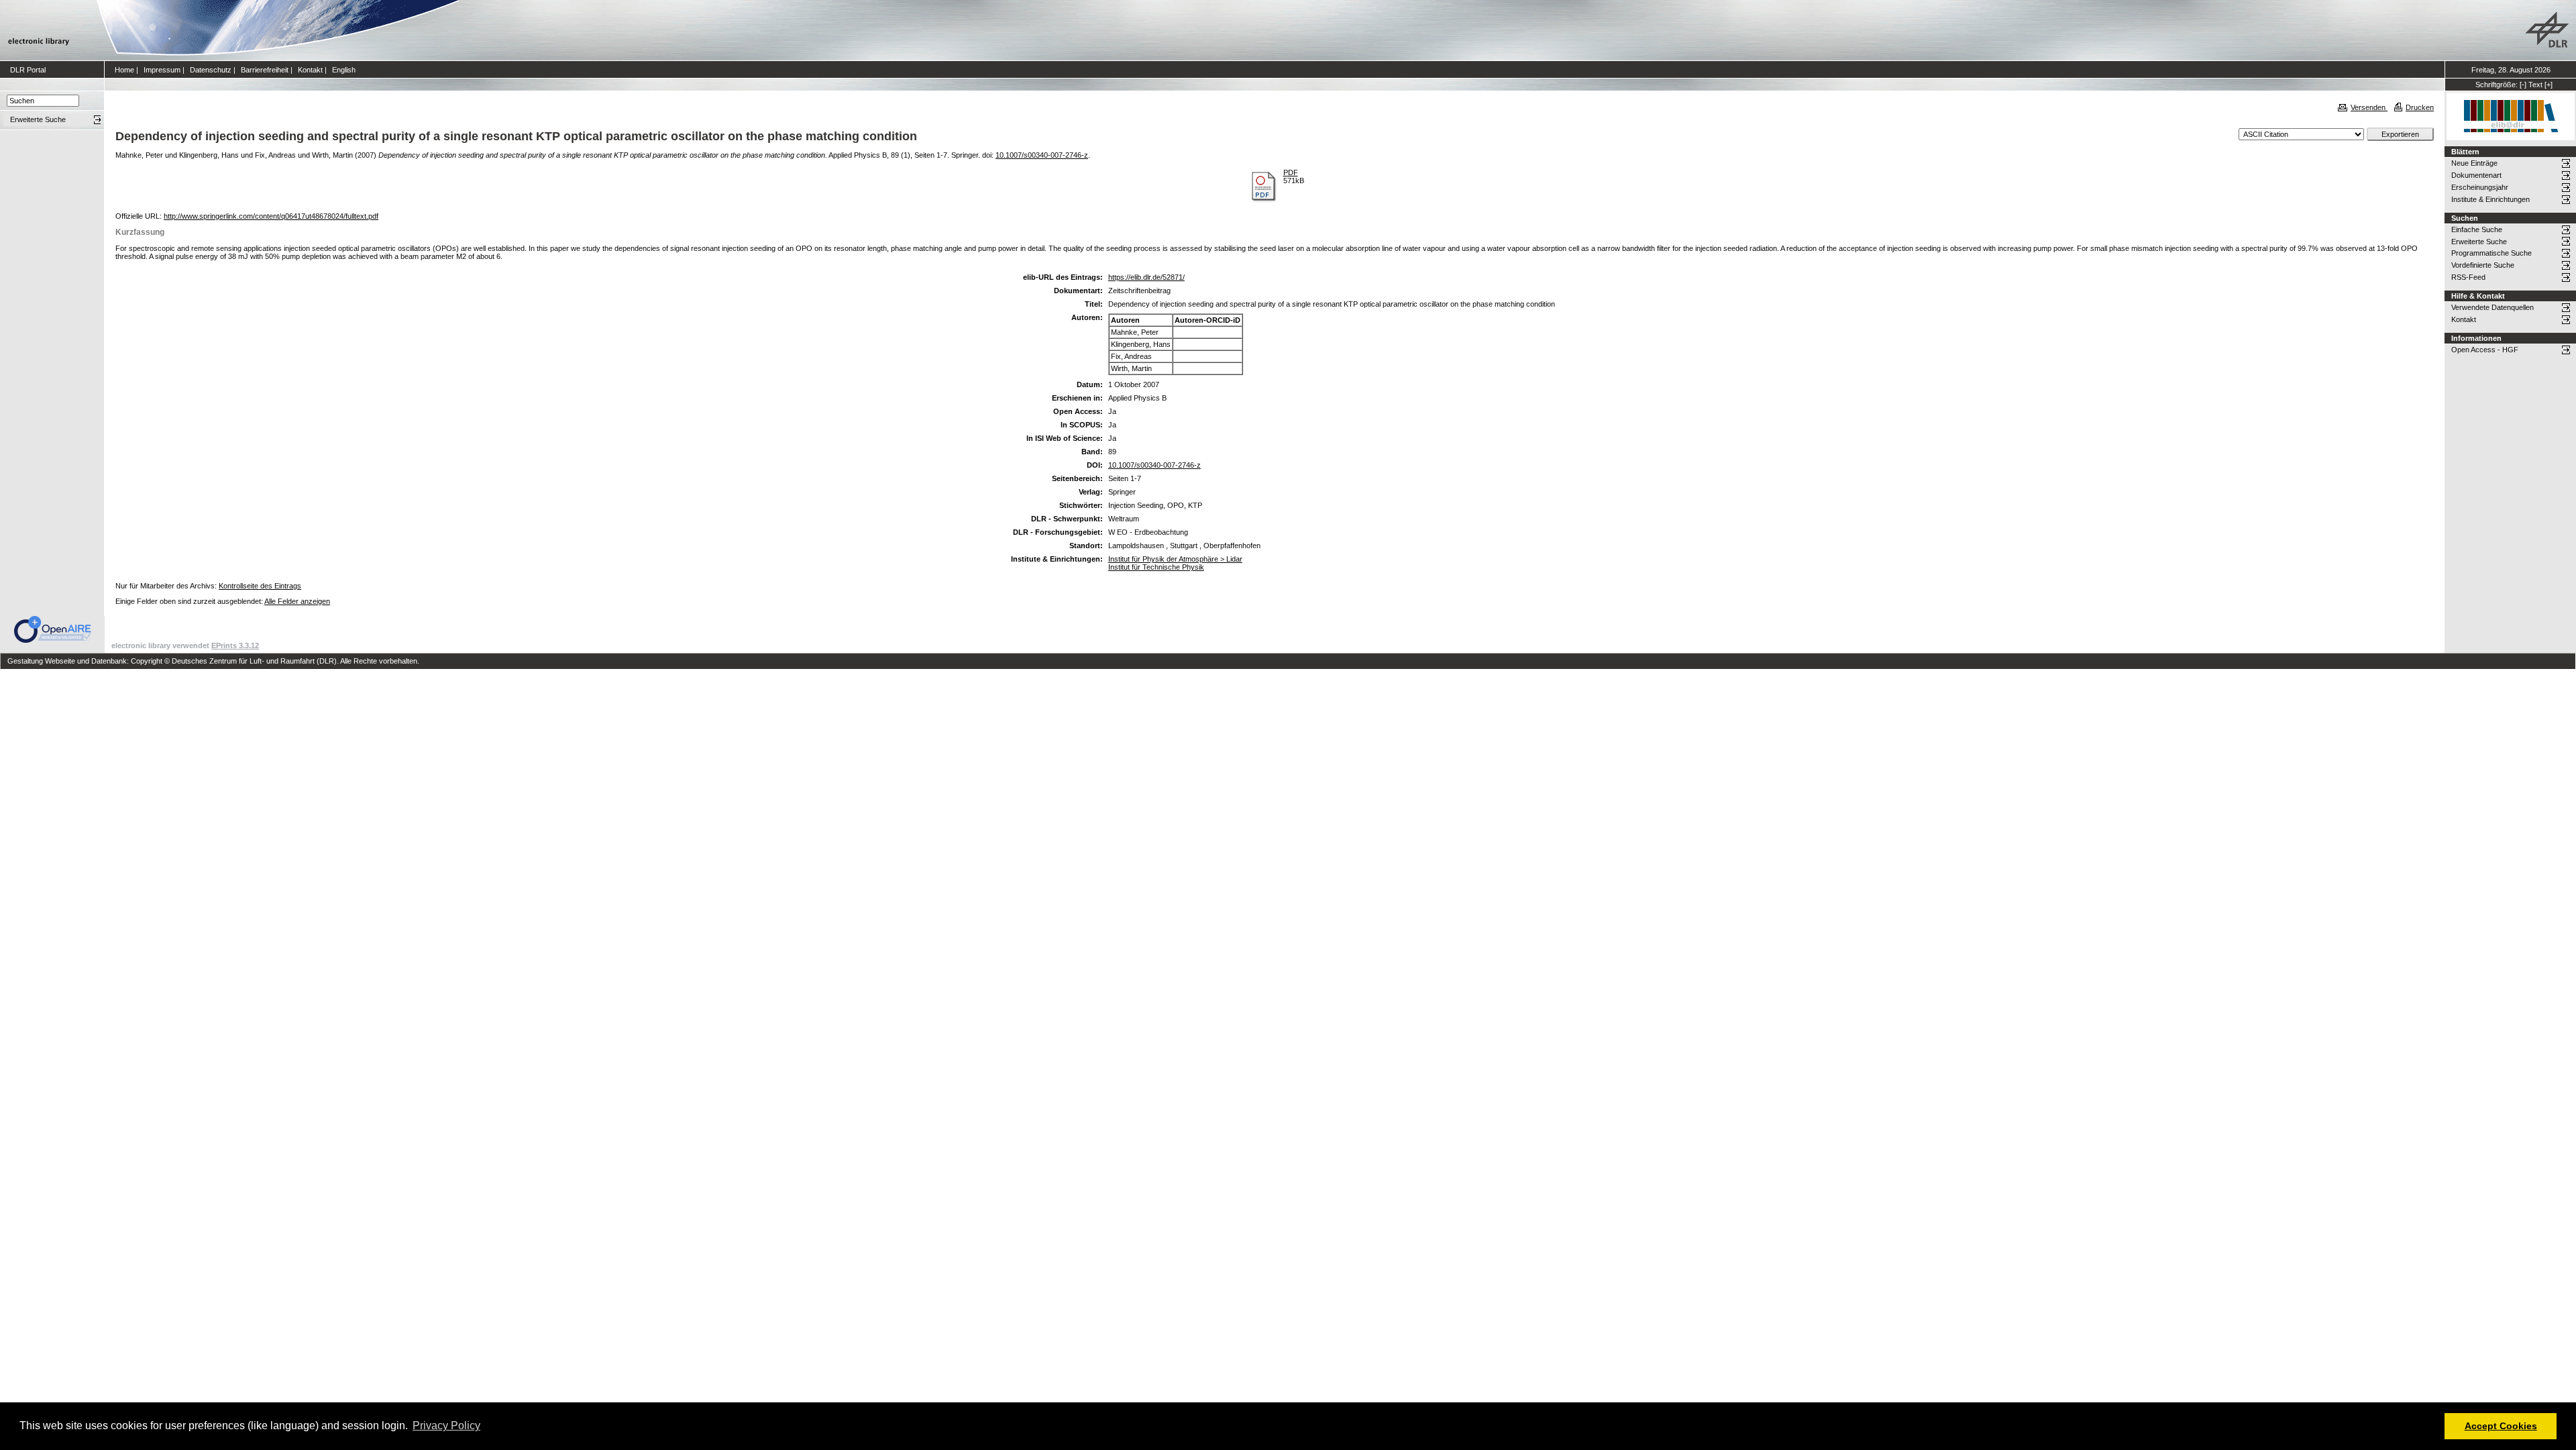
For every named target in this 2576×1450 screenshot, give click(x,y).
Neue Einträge (2474, 163)
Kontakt (310, 70)
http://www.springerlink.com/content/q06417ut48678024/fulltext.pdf (271, 216)
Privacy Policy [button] (446, 1426)
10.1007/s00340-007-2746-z (1042, 155)
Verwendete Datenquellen (2492, 307)
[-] (2523, 85)
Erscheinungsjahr (2480, 187)
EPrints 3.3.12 (235, 645)
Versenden (2369, 107)
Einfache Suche (2477, 229)
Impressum (162, 70)
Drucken (2420, 107)
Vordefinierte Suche (2483, 265)
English (344, 70)
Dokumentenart (2476, 175)
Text (2535, 85)
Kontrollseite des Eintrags (260, 586)
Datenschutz (211, 70)
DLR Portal (28, 70)
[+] (2548, 85)
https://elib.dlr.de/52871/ (1146, 277)
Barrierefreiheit (265, 70)
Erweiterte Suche (2479, 242)
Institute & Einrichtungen (2490, 199)
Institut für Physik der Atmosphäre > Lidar (1175, 559)
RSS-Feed (2468, 277)
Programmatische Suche (2491, 253)
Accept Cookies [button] (2501, 1426)
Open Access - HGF (2485, 350)
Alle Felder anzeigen (297, 601)
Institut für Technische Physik (1156, 567)
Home (124, 70)
